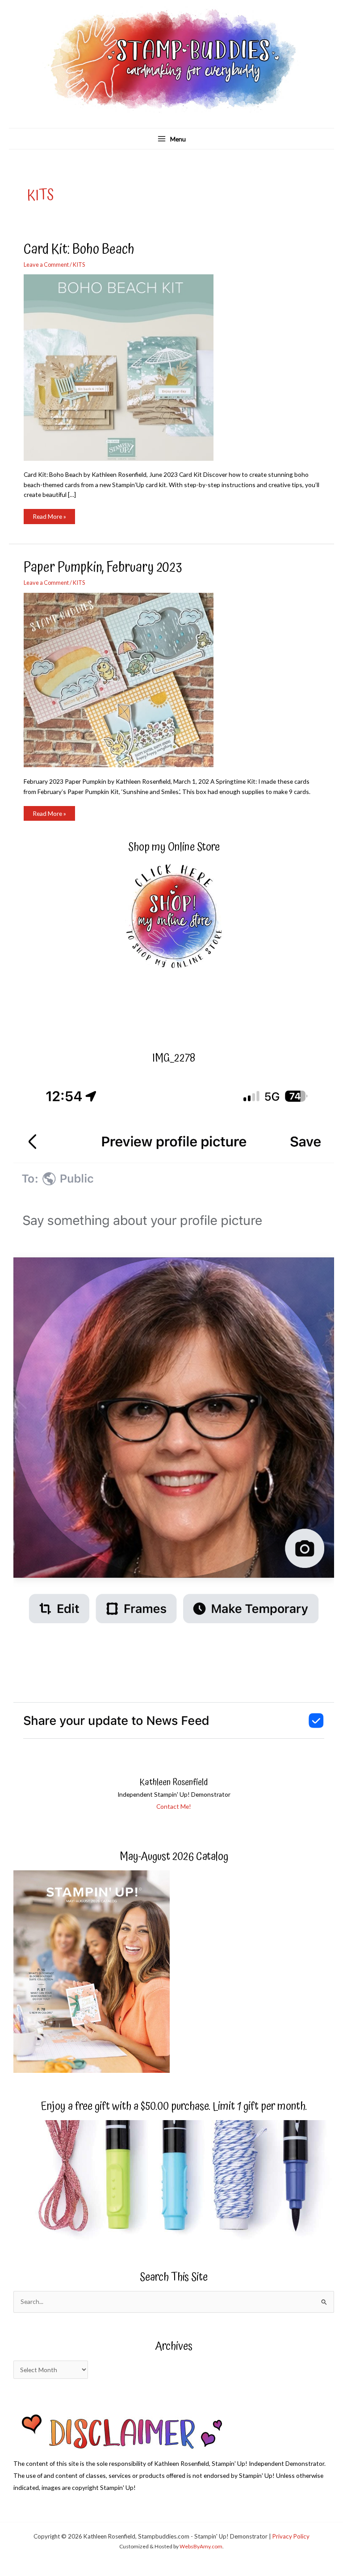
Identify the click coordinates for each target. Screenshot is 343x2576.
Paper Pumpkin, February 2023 (103, 567)
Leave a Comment (46, 265)
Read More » (49, 518)
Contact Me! (174, 1806)
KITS (79, 265)
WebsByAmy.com (201, 2546)
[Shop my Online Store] (174, 917)
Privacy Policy (291, 2536)
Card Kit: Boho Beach (79, 249)
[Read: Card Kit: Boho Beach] (124, 366)
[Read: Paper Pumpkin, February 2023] (124, 679)
